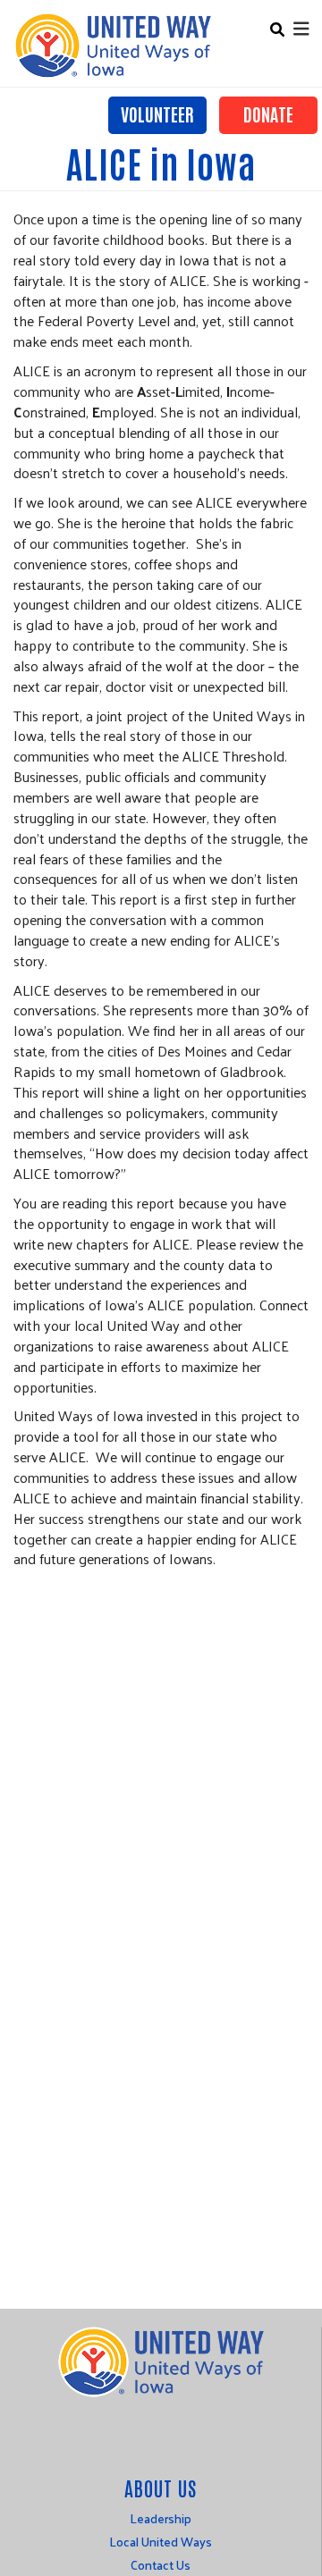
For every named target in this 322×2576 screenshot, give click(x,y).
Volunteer (157, 114)
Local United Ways (161, 2542)
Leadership (161, 2518)
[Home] (112, 46)
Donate (268, 114)
